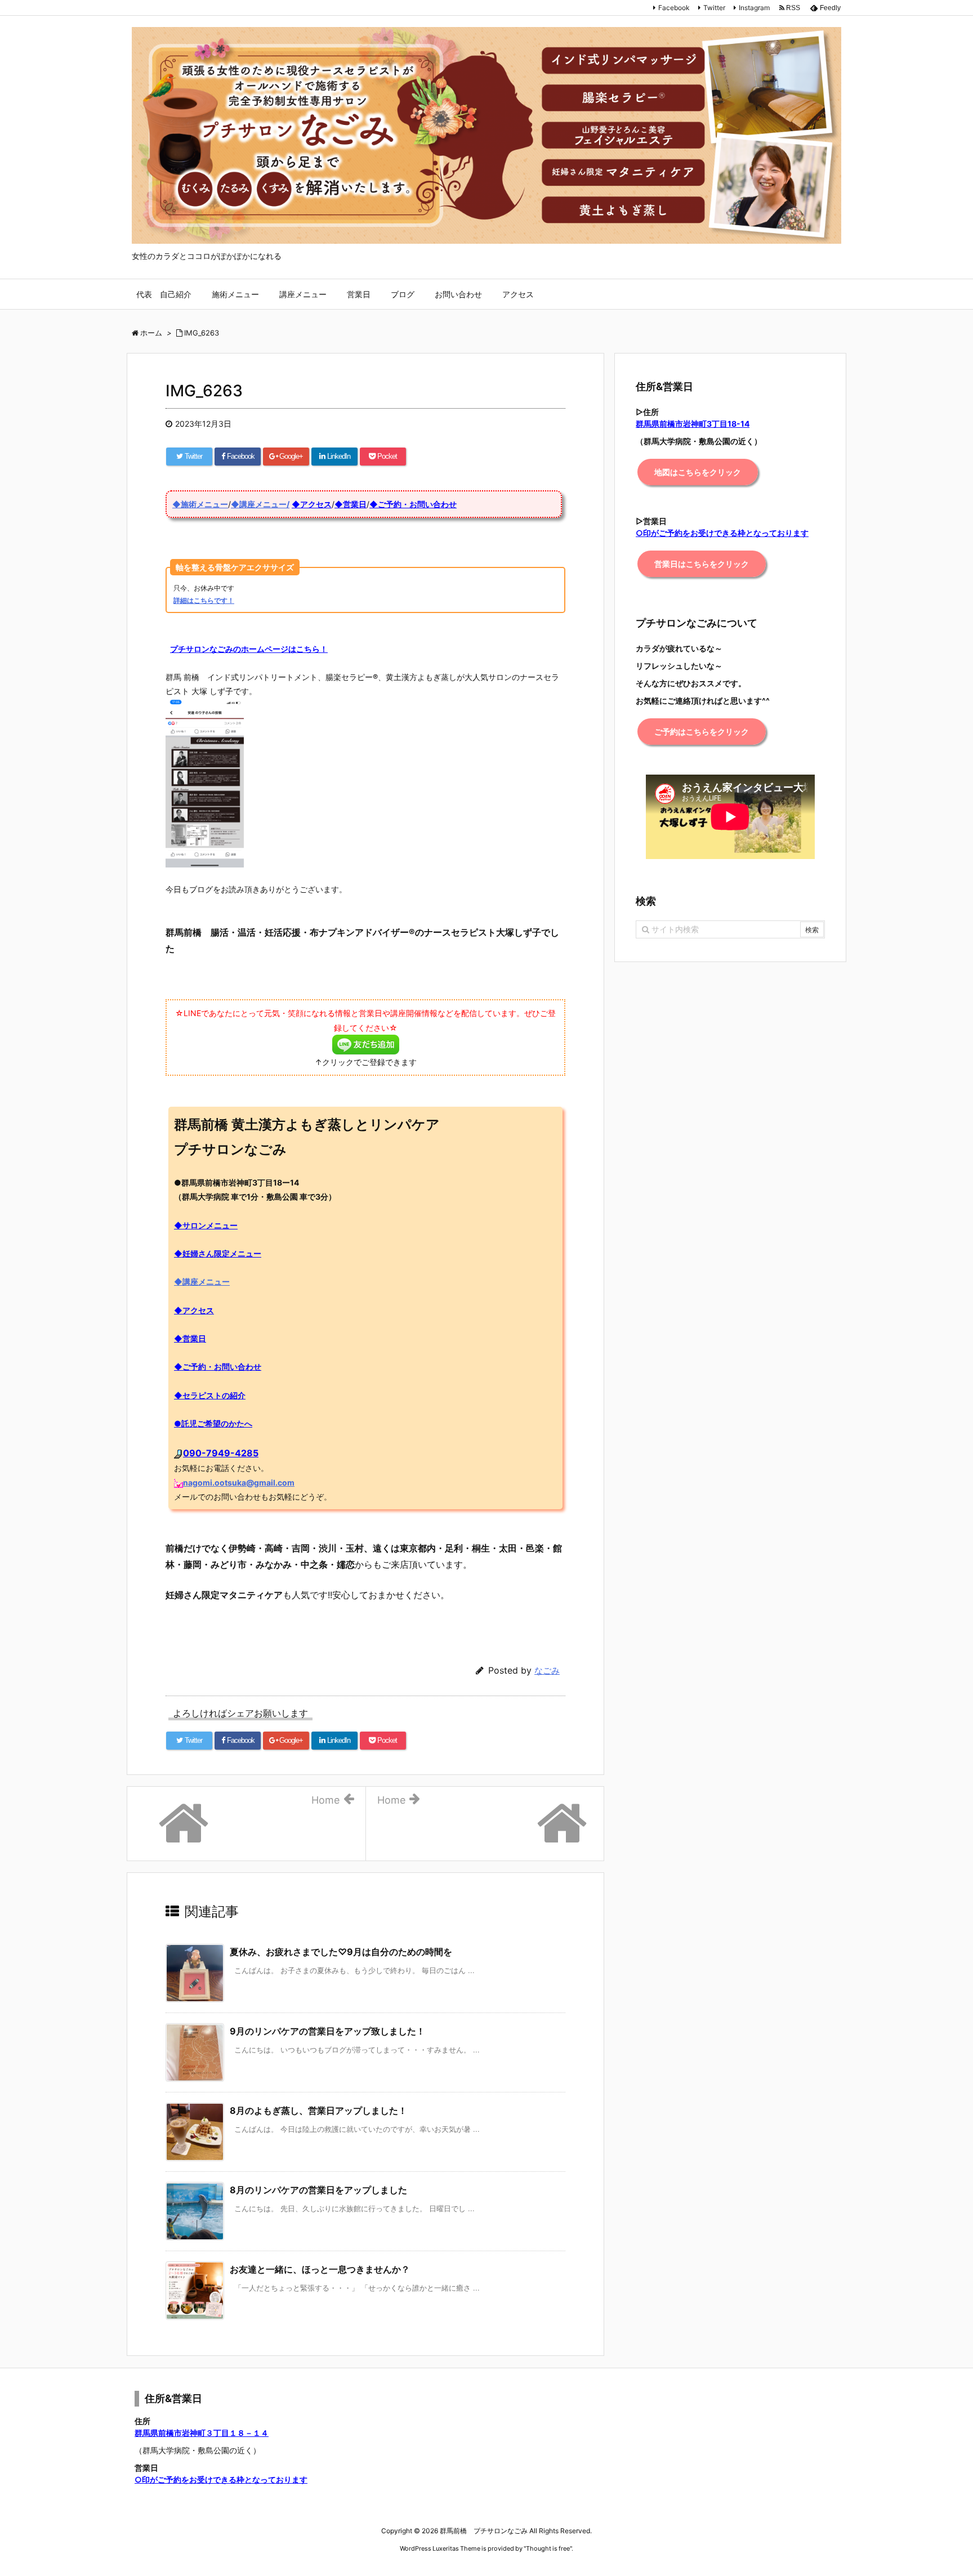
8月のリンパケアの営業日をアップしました (318, 2190)
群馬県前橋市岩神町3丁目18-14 (693, 424)
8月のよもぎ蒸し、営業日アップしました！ (318, 2110)
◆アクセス (312, 504)
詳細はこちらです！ (204, 600)
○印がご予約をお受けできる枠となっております (221, 2479)
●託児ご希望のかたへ (213, 1423)
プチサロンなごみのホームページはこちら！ (249, 649)
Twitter (714, 8)
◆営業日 (351, 504)
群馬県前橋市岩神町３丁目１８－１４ (202, 2433)
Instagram (754, 8)
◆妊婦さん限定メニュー (218, 1253)
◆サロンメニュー (206, 1225)
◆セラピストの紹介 (210, 1395)
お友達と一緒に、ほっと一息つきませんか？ (320, 2269)
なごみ (547, 1671)
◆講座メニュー (202, 1282)
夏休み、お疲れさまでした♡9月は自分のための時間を (341, 1952)
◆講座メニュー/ (260, 504)
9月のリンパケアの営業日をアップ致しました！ (327, 2031)
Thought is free (548, 2548)
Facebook (674, 8)
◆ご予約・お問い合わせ (413, 504)
